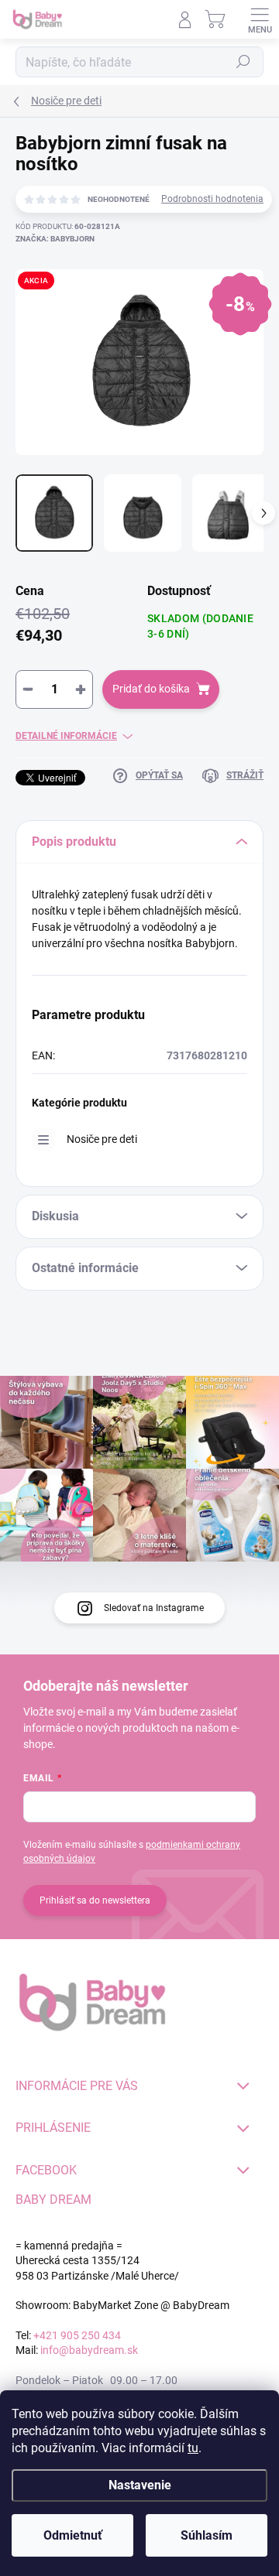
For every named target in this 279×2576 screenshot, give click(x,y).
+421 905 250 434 (77, 2335)
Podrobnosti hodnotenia (212, 199)
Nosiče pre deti (102, 1139)
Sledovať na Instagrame (154, 1608)
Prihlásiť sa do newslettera (95, 1900)
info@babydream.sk (89, 2350)
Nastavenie (140, 2485)
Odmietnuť (73, 2535)
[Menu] (260, 19)
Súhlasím (207, 2535)
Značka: (55, 239)
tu (193, 2448)
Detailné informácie (66, 736)
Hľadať (243, 62)
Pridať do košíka (151, 689)
